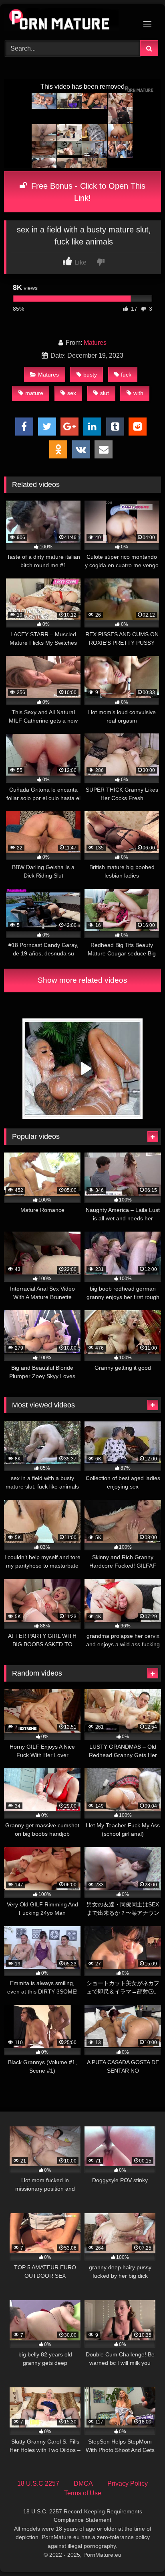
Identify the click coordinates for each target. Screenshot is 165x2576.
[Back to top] (140, 2552)
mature (34, 393)
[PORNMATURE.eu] (68, 21)
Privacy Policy (128, 2483)
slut (105, 393)
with (138, 393)
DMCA (83, 2483)
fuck (126, 375)
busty (90, 375)
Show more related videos (82, 980)
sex (72, 393)
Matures (95, 343)
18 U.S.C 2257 (38, 2483)
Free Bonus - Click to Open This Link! (87, 192)
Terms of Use (83, 2493)
